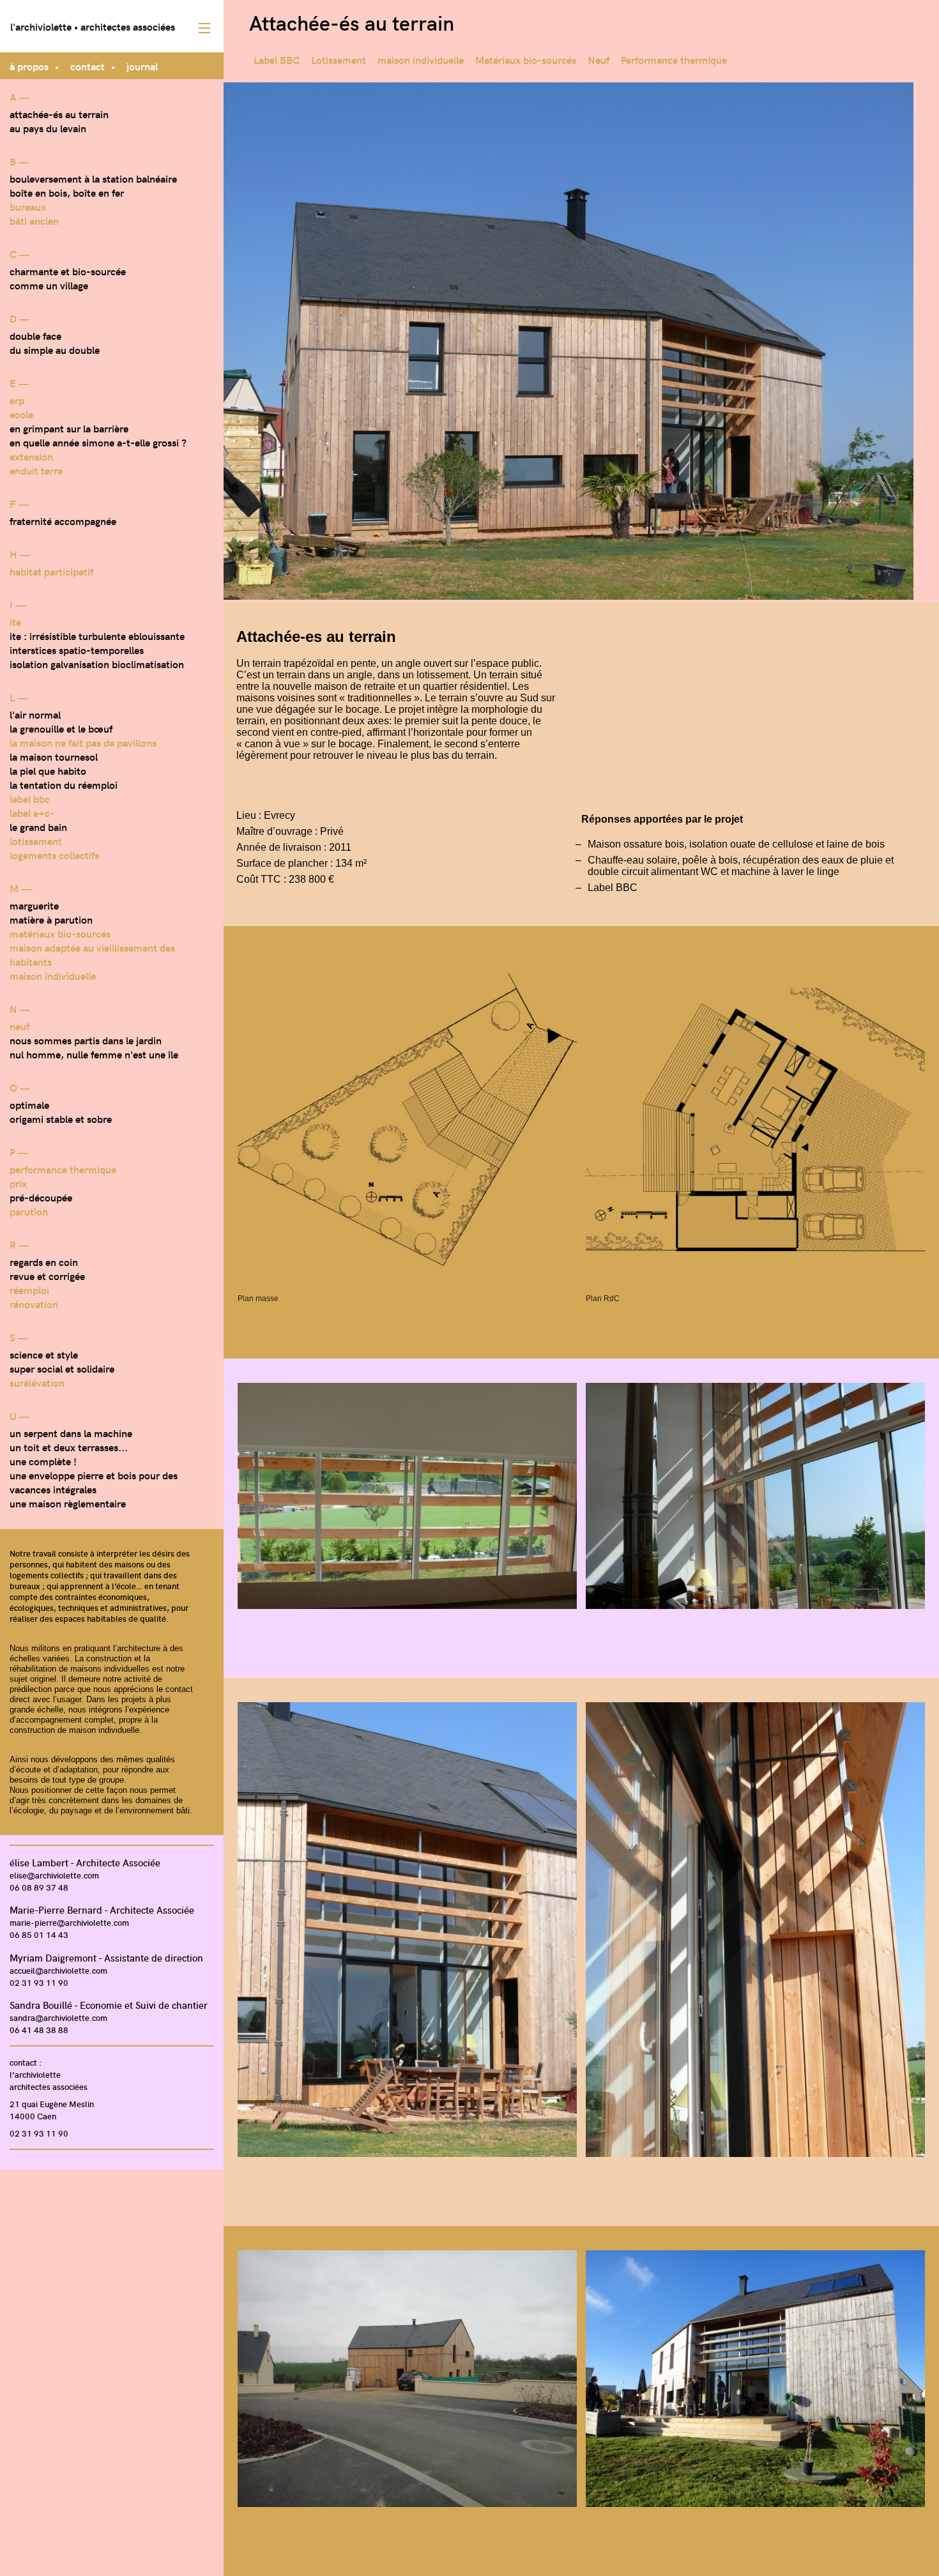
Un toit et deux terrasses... (69, 1447)
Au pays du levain (48, 128)
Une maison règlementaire (68, 1503)
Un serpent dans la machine (71, 1433)
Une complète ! (43, 1461)
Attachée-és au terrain (59, 114)
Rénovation (34, 1304)
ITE (15, 621)
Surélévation (37, 1382)
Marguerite (34, 905)
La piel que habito (48, 770)
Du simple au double (55, 349)
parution (29, 1211)
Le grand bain (38, 827)
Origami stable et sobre (61, 1118)
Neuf (19, 1026)
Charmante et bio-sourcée (68, 271)
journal (142, 66)
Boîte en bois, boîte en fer (67, 192)
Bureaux (28, 206)
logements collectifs (54, 855)
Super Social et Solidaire (62, 1368)
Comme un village (49, 285)
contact (88, 66)
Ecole (21, 414)
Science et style (44, 1354)
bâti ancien (34, 220)
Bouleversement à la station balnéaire (93, 178)
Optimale (29, 1104)
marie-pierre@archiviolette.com (69, 1922)
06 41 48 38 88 (39, 2030)
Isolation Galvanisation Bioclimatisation (97, 664)
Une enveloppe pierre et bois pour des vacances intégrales (94, 1482)
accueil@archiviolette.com (58, 1970)
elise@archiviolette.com (54, 1875)
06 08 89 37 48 (39, 1887)
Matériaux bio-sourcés (60, 933)
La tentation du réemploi (64, 784)
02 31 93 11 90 (39, 1982)
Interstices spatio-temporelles (77, 650)
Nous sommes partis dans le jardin (86, 1040)
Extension (31, 456)
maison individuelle (53, 975)
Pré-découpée (41, 1197)
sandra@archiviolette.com (58, 2017)
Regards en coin (44, 1261)
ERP (17, 400)
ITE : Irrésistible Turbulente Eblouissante (97, 636)
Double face (35, 335)
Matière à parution (51, 919)
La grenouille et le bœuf (61, 728)
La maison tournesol (54, 756)
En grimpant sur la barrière (69, 428)
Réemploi (29, 1290)
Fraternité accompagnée (63, 521)
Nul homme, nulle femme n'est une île (94, 1054)
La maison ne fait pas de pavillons (83, 742)
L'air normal (35, 714)
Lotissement (36, 841)
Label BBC (30, 798)
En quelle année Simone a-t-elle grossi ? (98, 442)
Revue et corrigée (47, 1276)
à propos (29, 66)
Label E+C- (32, 812)
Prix (18, 1183)
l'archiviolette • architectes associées (93, 26)
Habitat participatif (51, 571)
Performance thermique (63, 1169)
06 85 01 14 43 (39, 1934)
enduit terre (36, 470)
